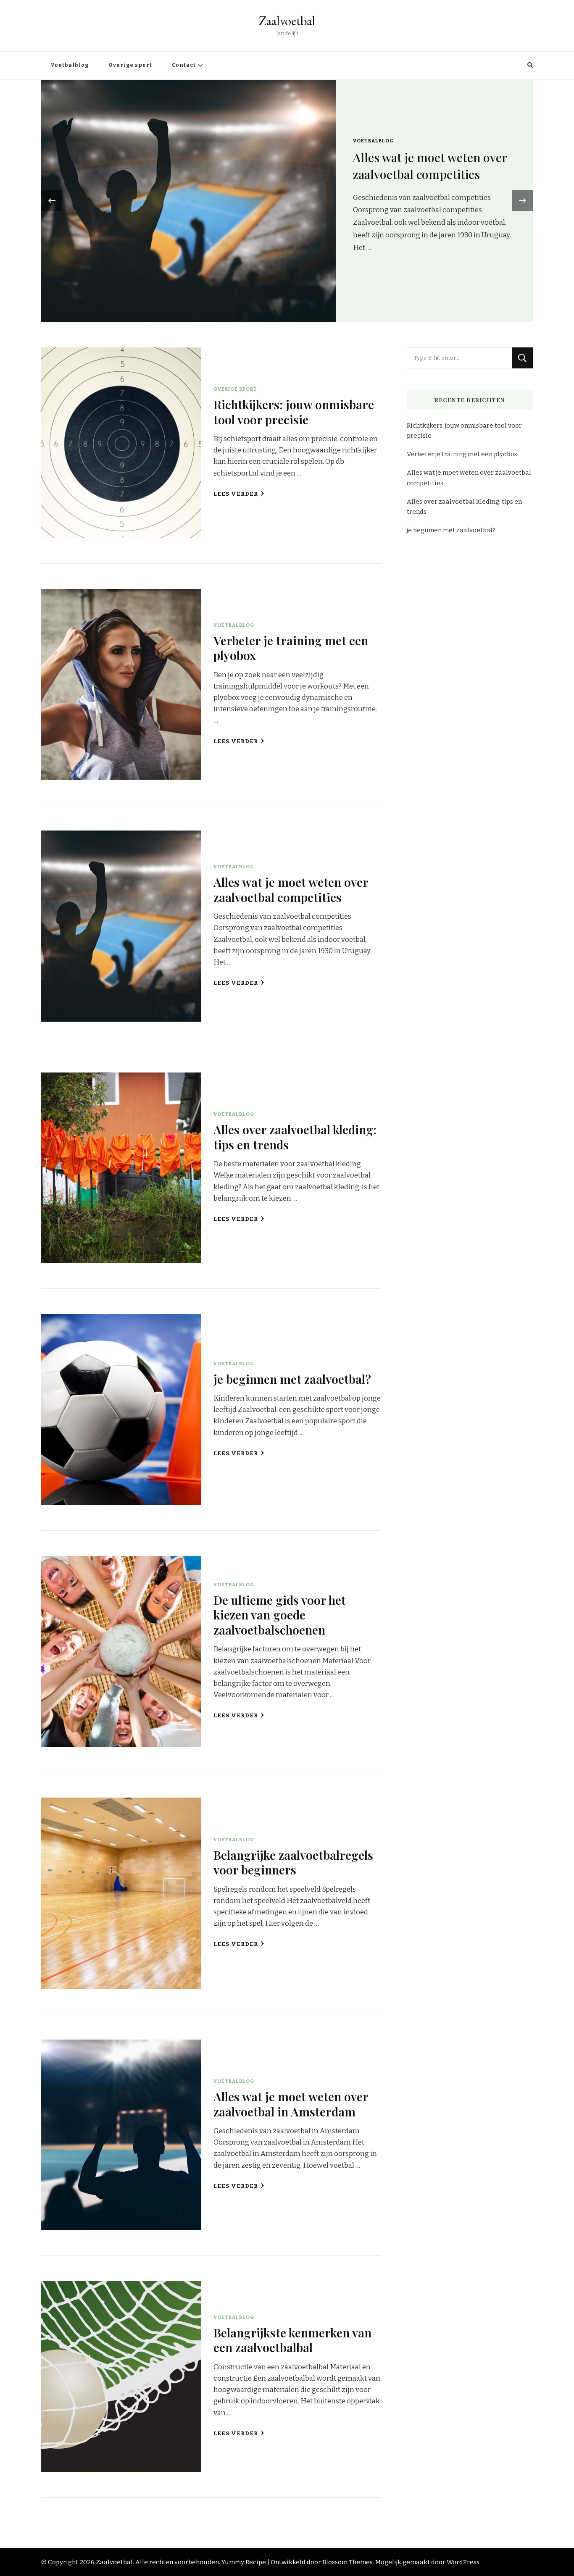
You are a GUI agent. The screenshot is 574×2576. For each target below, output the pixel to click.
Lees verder (236, 494)
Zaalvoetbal (287, 21)
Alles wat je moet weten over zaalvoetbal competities (291, 889)
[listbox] (287, 201)
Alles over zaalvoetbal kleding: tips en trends (295, 1137)
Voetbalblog (70, 65)
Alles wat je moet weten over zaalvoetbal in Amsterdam (291, 2104)
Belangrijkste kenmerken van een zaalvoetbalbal (292, 2340)
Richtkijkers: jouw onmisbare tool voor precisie (432, 172)
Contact (184, 65)
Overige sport (130, 65)
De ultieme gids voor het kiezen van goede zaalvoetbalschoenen (280, 1615)
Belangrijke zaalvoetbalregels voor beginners (293, 1862)
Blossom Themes (348, 2562)
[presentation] (52, 201)
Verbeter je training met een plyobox (291, 648)
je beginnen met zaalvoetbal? (292, 1379)
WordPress (463, 2562)
